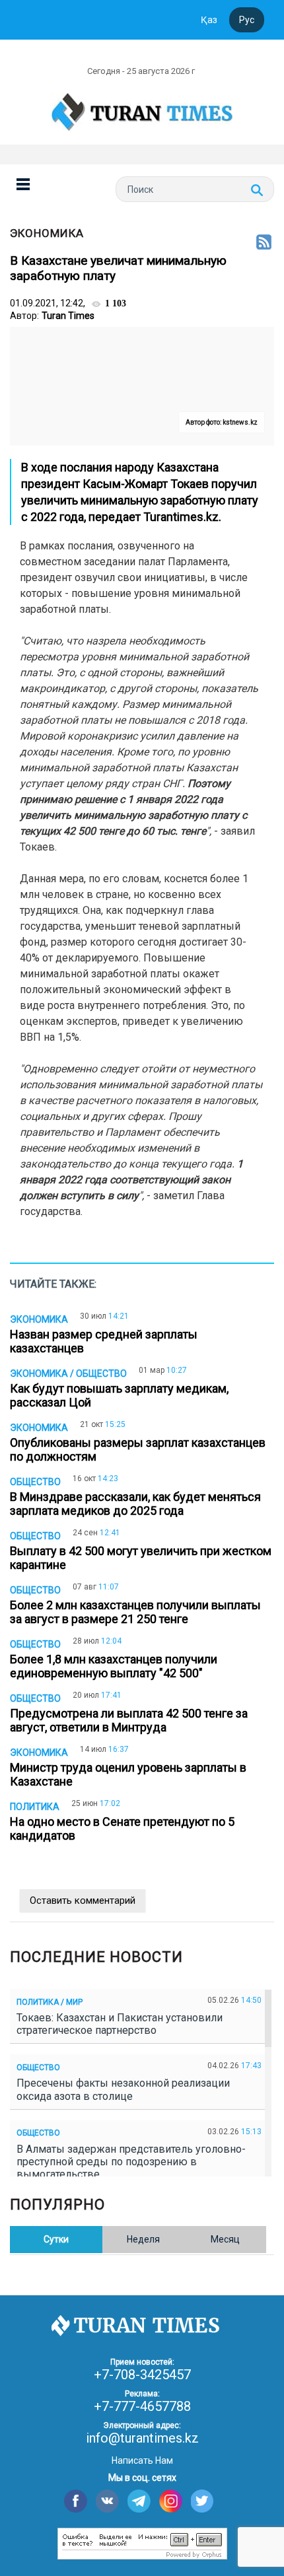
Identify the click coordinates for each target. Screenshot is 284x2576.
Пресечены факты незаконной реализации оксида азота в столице (123, 2089)
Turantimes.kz (181, 517)
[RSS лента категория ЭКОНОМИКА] (264, 243)
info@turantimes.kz (142, 2438)
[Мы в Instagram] (171, 2501)
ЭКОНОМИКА (47, 233)
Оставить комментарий (83, 1900)
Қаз (209, 20)
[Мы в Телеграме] (139, 2501)
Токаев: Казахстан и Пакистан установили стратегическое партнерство (120, 2024)
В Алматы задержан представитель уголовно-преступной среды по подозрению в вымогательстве (131, 2162)
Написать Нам (142, 2460)
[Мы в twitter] (202, 2501)
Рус (247, 20)
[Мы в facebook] (76, 2501)
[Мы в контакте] (107, 2501)
